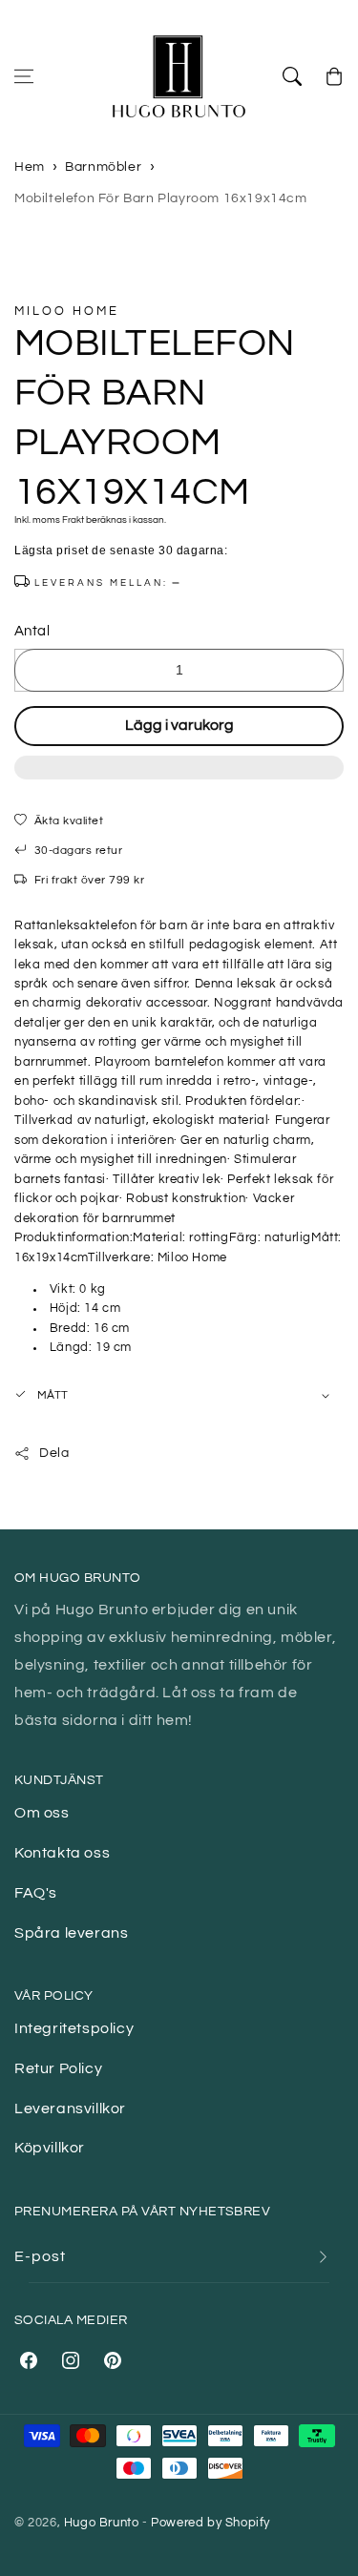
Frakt (73, 520)
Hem (30, 167)
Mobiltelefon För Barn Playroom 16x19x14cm (161, 198)
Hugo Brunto (102, 2523)
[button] (179, 778)
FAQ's (36, 1893)
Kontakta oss (62, 1853)
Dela (54, 1453)
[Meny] (24, 76)
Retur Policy (58, 2068)
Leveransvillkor (70, 2109)
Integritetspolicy (74, 2028)
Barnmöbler (103, 167)
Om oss (42, 1813)
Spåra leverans (71, 1933)
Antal (32, 631)
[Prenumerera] (323, 2257)
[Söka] (292, 76)
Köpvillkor (50, 2148)
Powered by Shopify (211, 2523)
